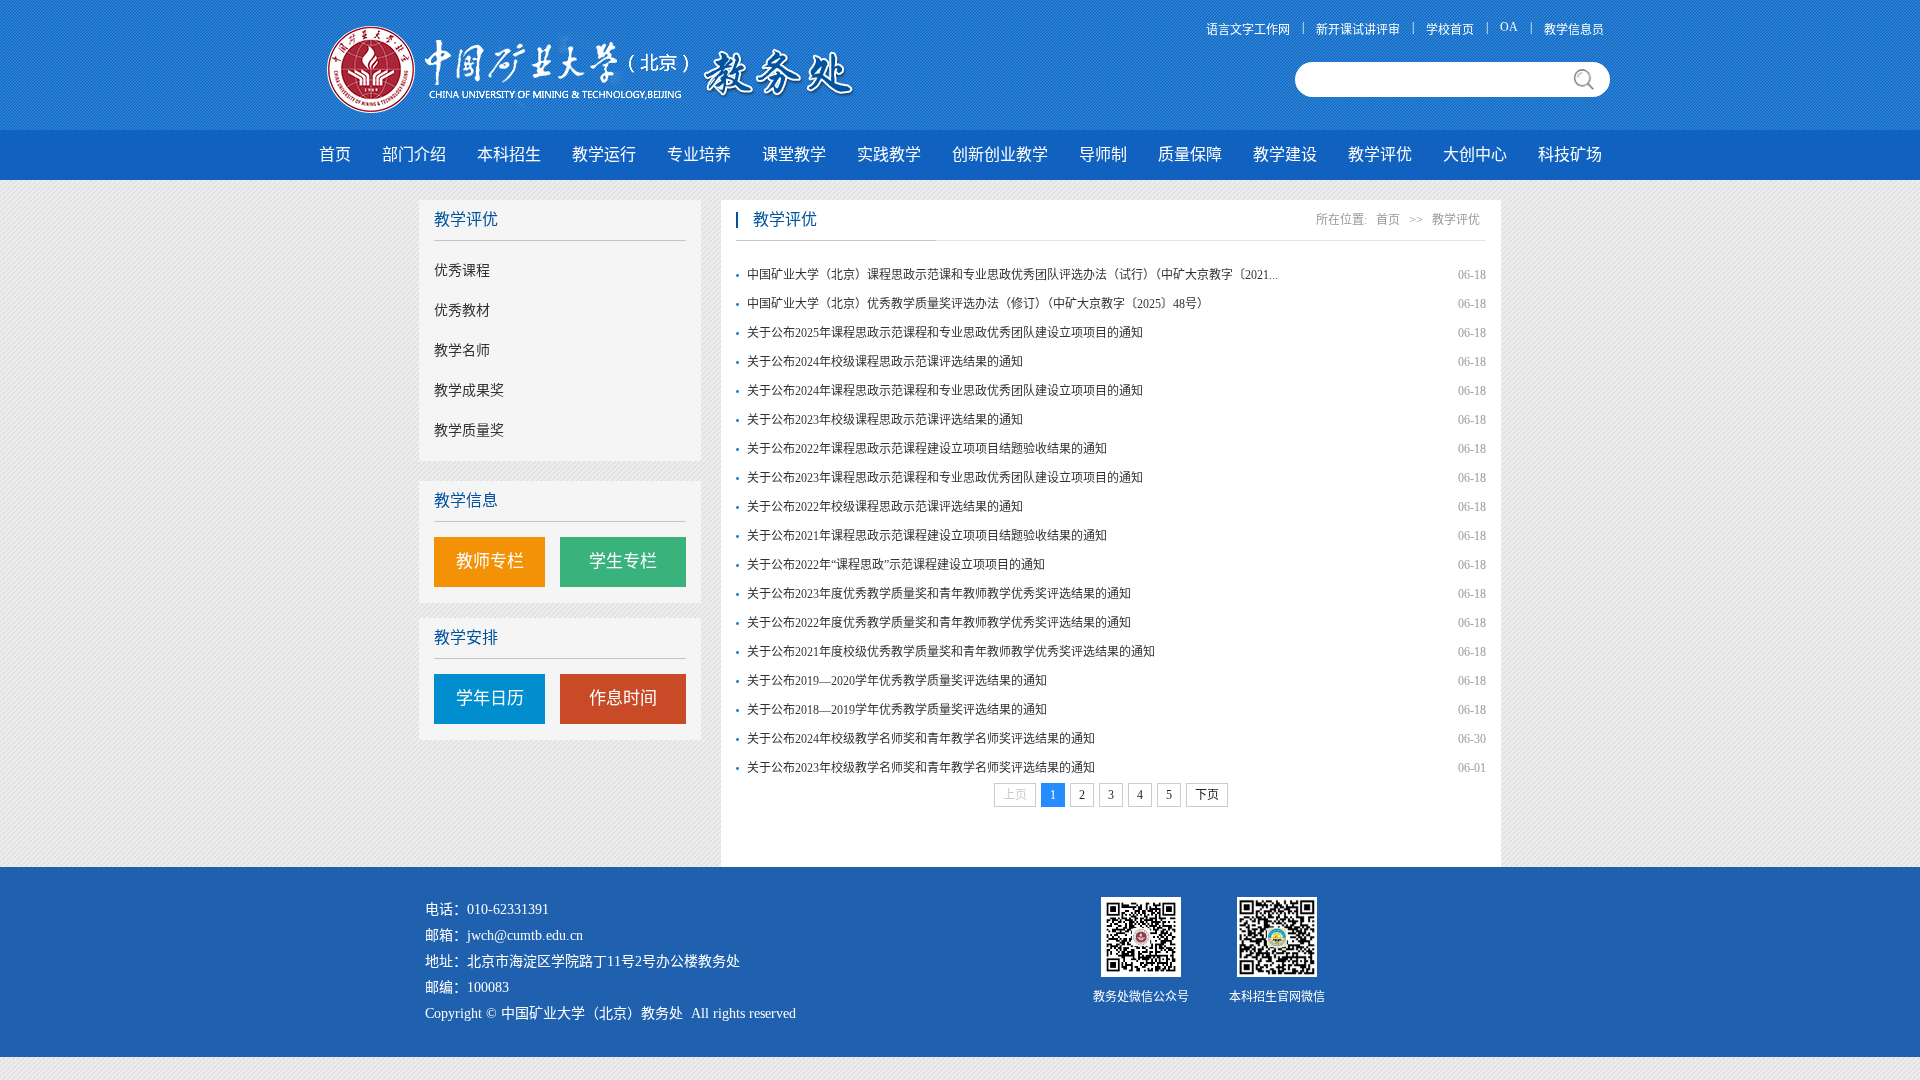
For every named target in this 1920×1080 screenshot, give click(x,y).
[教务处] (593, 68)
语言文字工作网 (1248, 30)
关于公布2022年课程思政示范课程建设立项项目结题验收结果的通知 (927, 449)
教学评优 (1380, 154)
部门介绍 (414, 154)
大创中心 (1475, 154)
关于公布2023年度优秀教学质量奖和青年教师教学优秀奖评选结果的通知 (939, 594)
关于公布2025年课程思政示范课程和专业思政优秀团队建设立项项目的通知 (945, 333)
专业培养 (699, 154)
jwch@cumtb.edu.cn (525, 935)
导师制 (1103, 154)
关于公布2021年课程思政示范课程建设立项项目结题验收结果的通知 (927, 536)
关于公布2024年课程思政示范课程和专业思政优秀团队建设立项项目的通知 (945, 391)
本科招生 (509, 154)
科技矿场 (1570, 154)
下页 (1207, 795)
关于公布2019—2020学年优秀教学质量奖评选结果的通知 (897, 681)
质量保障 (1190, 154)
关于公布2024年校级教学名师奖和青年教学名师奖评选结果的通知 (921, 739)
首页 (335, 154)
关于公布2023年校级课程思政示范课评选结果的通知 (885, 420)
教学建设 (1285, 154)
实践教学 (889, 154)
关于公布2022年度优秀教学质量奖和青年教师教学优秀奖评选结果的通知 (939, 623)
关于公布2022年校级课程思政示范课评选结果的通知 (885, 507)
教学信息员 (1574, 30)
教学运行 (604, 154)
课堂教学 (794, 154)
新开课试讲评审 (1358, 30)
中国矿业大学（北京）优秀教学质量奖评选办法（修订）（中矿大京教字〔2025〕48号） (972, 304)
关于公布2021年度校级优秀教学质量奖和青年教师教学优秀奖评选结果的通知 (951, 652)
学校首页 (1450, 30)
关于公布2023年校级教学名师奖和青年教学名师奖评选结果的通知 (921, 768)
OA (1509, 27)
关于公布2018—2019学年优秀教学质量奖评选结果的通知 (897, 710)
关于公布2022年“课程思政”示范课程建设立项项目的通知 (896, 565)
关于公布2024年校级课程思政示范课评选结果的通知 (885, 362)
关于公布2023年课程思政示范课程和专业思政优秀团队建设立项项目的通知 (945, 478)
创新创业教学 (1000, 154)
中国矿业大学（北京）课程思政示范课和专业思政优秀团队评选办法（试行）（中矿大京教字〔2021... (972, 275)
